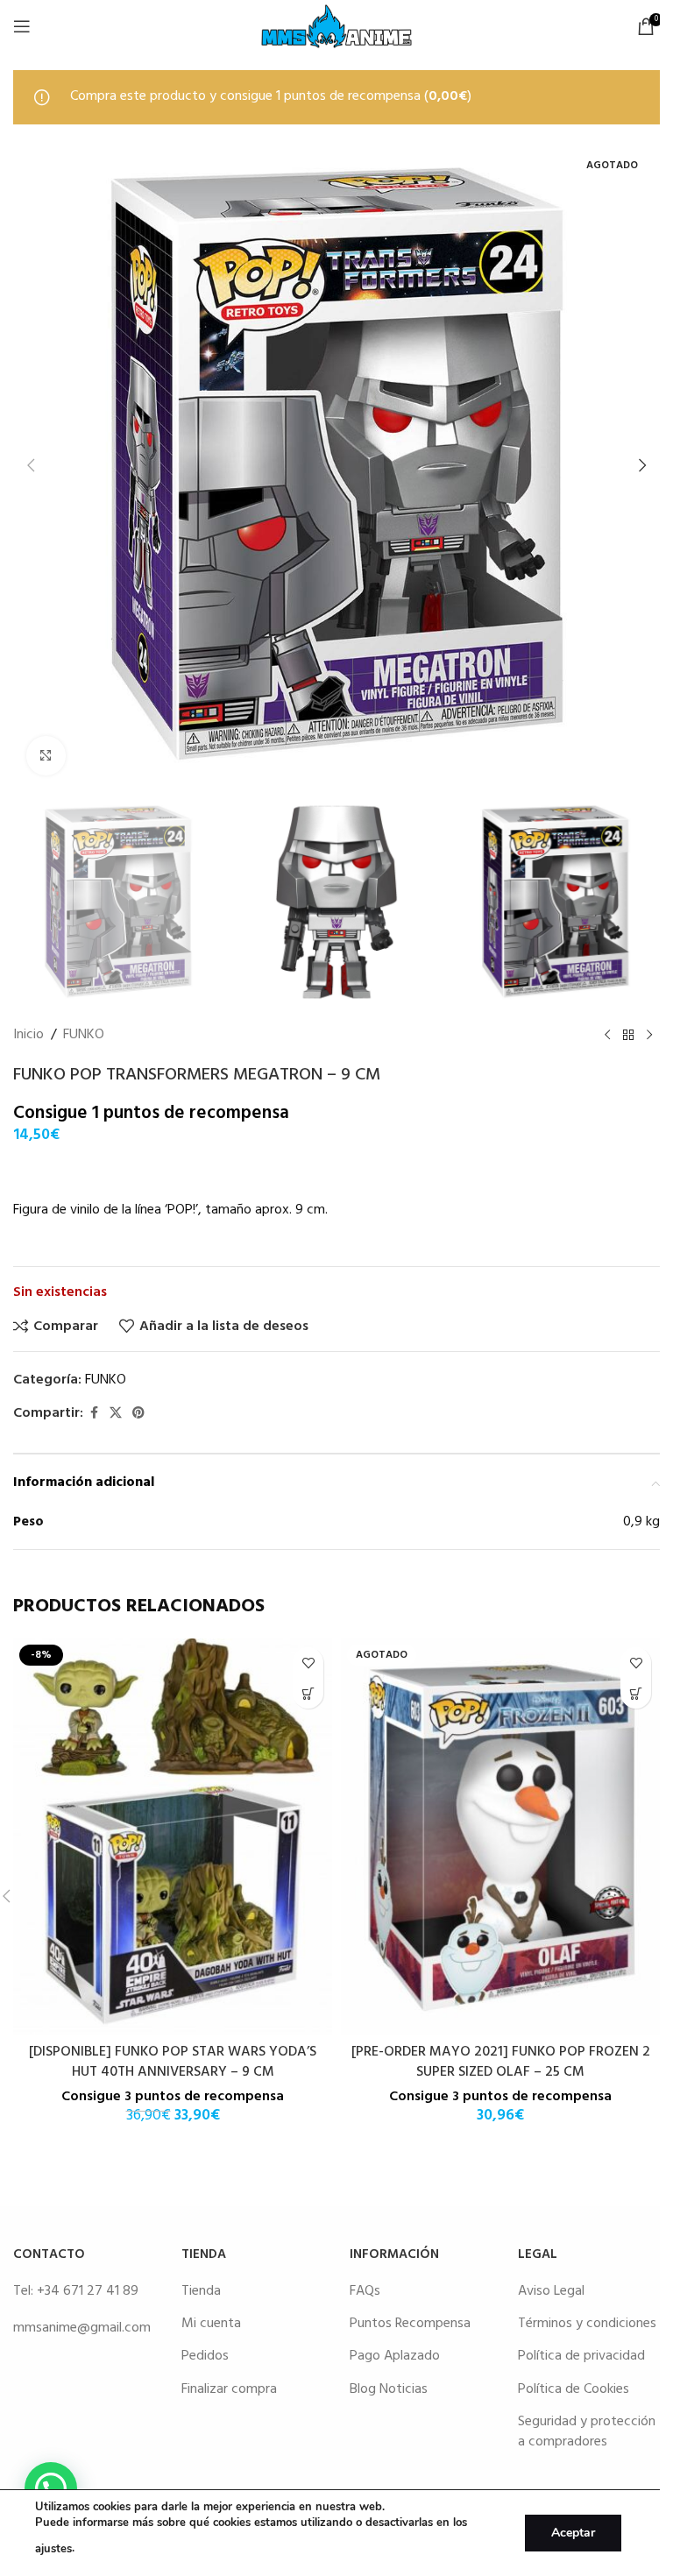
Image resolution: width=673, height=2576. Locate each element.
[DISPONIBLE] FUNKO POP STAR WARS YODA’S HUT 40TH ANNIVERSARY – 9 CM (173, 2062)
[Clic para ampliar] (46, 756)
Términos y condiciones (587, 2324)
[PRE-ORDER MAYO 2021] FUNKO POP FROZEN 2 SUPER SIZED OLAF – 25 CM (501, 2062)
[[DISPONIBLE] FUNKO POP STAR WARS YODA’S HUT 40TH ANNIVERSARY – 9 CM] (173, 1836)
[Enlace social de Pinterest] (138, 1414)
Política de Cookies (574, 2389)
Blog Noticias (389, 2389)
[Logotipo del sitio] (336, 26)
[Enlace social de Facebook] (94, 1414)
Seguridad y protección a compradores (587, 2431)
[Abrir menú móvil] (22, 26)
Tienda (201, 2291)
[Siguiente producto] (649, 1036)
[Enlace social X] (116, 1414)
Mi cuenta (211, 2324)
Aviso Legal (551, 2291)
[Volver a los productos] (628, 1036)
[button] (31, 465)
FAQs (365, 2291)
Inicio (28, 1035)
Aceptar (573, 2533)
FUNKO (84, 1035)
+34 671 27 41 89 (88, 2291)
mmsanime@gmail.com (82, 2328)
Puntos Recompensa (410, 2324)
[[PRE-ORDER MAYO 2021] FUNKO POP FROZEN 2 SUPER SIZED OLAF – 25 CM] (500, 1836)
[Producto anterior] (607, 1036)
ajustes (53, 2549)
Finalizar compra (229, 2389)
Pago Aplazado (395, 2356)
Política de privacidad (581, 2356)
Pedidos (205, 2356)
